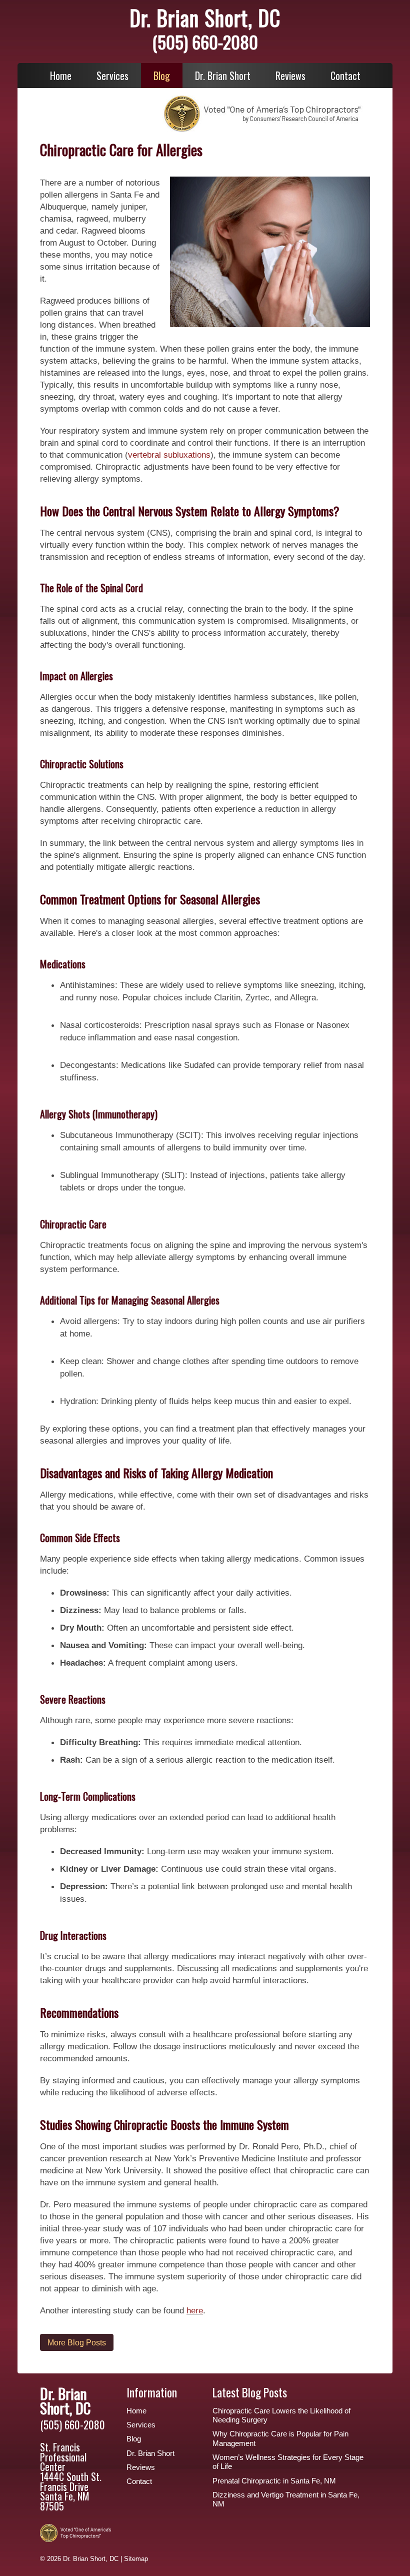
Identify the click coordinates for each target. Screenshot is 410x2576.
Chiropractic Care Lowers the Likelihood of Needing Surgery (281, 2415)
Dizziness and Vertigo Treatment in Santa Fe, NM (286, 2499)
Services (112, 76)
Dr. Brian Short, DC (205, 18)
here (195, 2310)
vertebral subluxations (169, 455)
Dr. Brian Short (223, 76)
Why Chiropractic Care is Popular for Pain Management (280, 2438)
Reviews (290, 76)
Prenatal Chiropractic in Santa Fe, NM (274, 2481)
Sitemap (136, 2559)
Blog (162, 76)
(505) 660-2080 (205, 42)
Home (61, 76)
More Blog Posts (77, 2342)
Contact (345, 76)
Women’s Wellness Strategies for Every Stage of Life (288, 2462)
